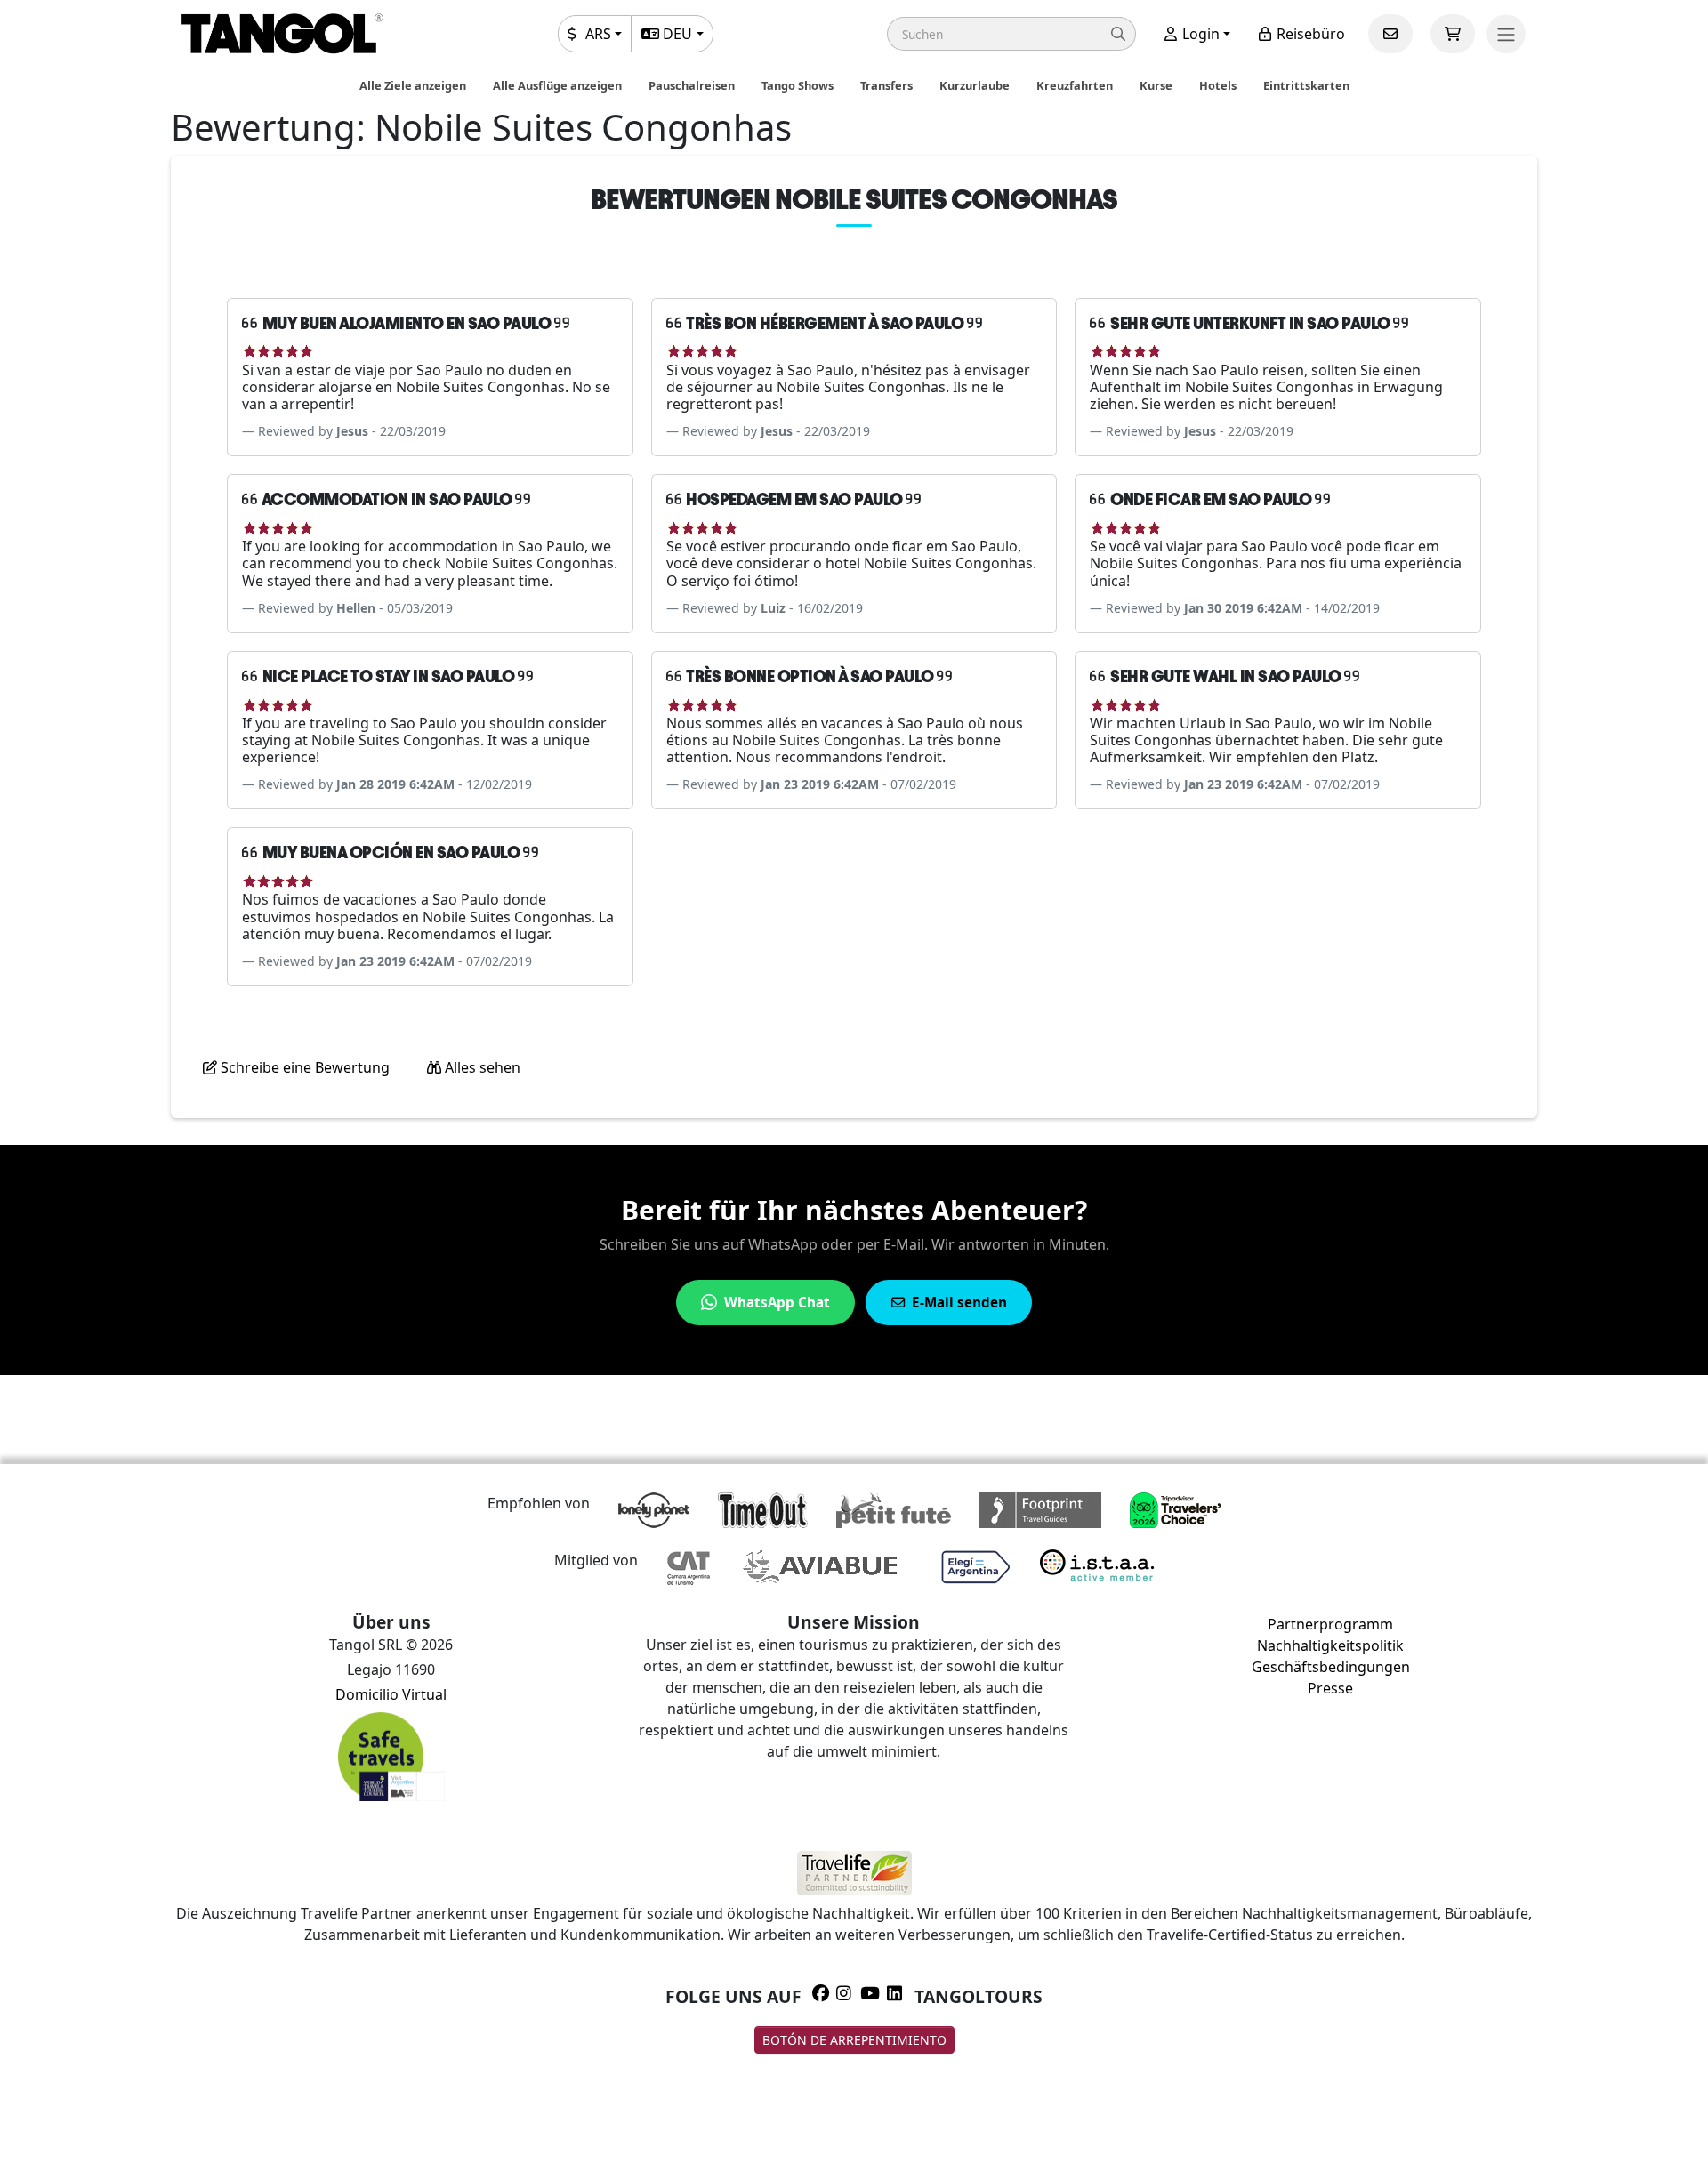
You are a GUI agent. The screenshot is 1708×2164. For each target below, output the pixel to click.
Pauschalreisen (692, 85)
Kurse (1156, 85)
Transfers (886, 85)
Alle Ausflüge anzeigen (557, 85)
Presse (1330, 1688)
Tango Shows (798, 85)
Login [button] (1199, 34)
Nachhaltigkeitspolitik (1330, 1645)
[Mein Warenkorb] (1453, 34)
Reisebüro (1309, 34)
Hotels (1218, 85)
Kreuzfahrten (1075, 85)
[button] (1011, 34)
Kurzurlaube (975, 85)
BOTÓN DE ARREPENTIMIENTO (854, 2040)
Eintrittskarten (1306, 85)
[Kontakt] (1390, 34)
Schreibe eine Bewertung (303, 1067)
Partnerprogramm (1330, 1624)
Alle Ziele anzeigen (413, 85)
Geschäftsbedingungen (1331, 1667)
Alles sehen (481, 1067)
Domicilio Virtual (391, 1694)
